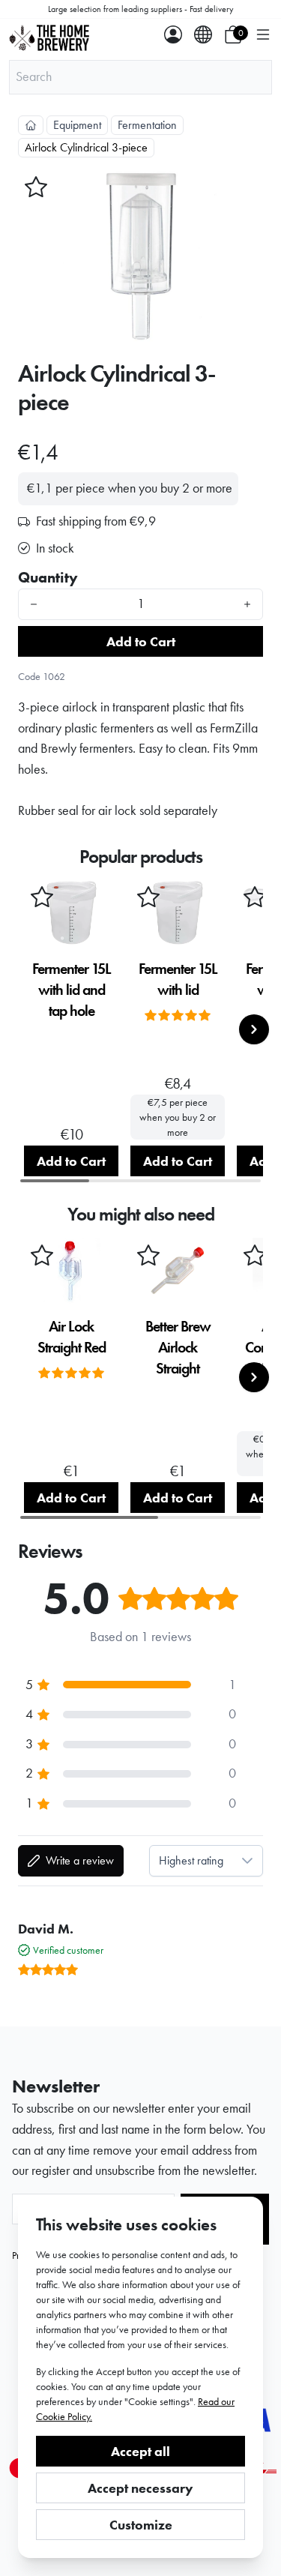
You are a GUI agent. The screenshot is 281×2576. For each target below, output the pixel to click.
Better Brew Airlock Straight (178, 1347)
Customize (141, 2525)
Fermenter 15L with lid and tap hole (72, 990)
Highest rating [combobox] (191, 1860)
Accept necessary (140, 2488)
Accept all (140, 2451)
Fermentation (147, 125)
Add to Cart (141, 641)
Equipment (77, 125)
